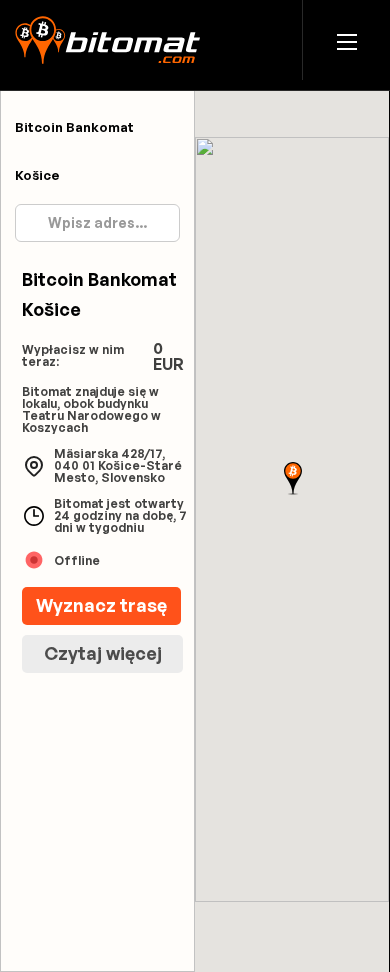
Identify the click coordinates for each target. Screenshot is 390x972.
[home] (107, 40)
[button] (347, 40)
